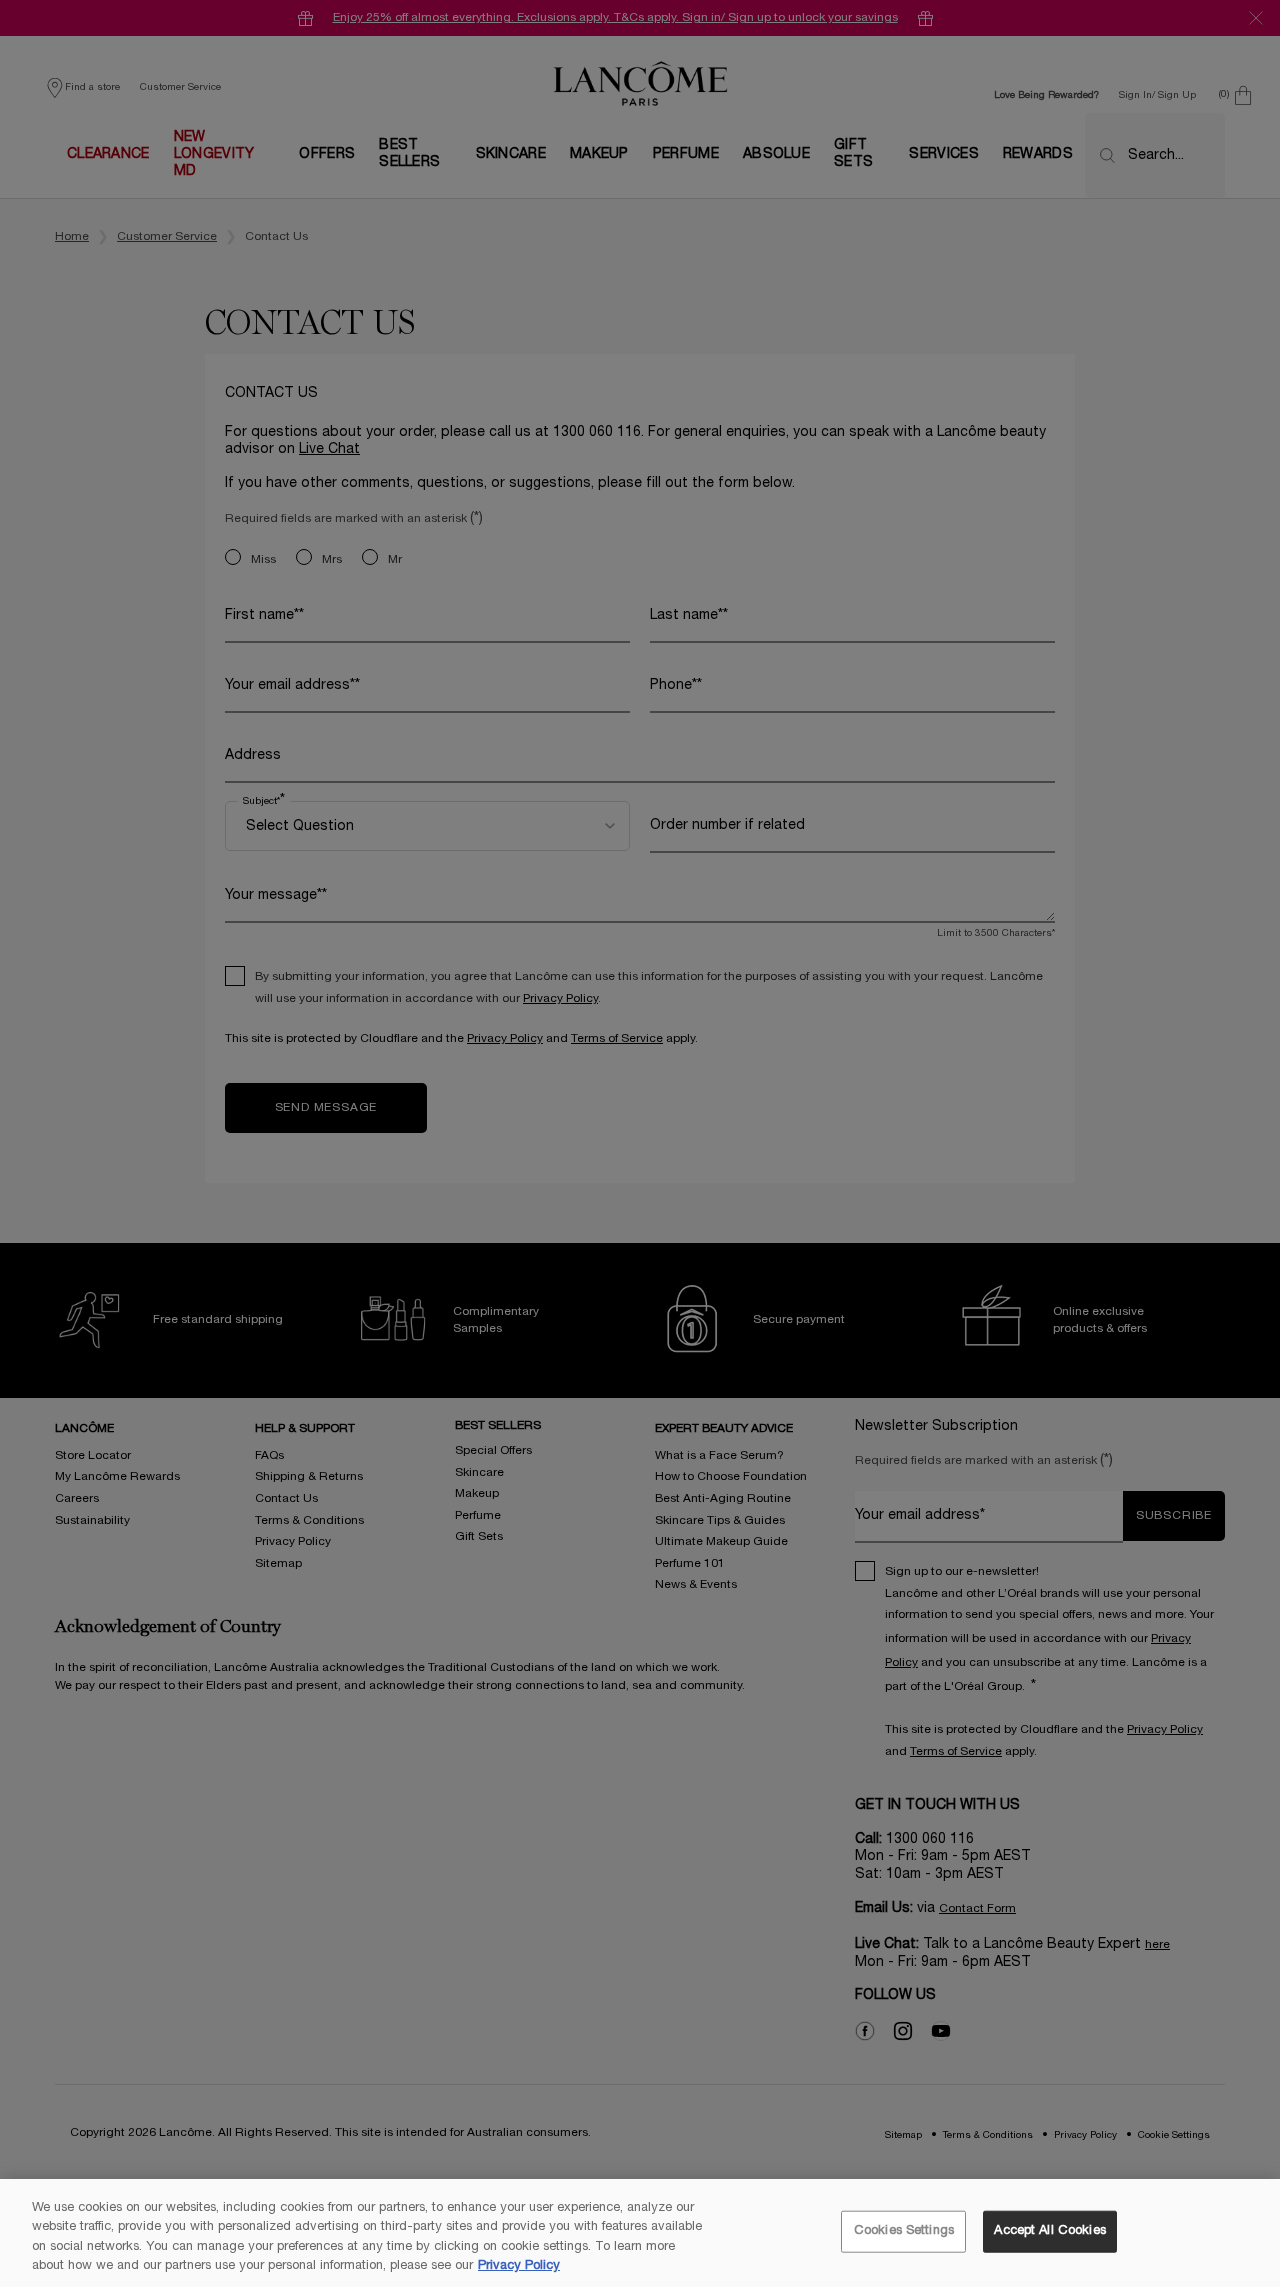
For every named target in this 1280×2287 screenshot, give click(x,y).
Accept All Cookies (1049, 2231)
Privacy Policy (519, 2266)
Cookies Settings (904, 2231)
